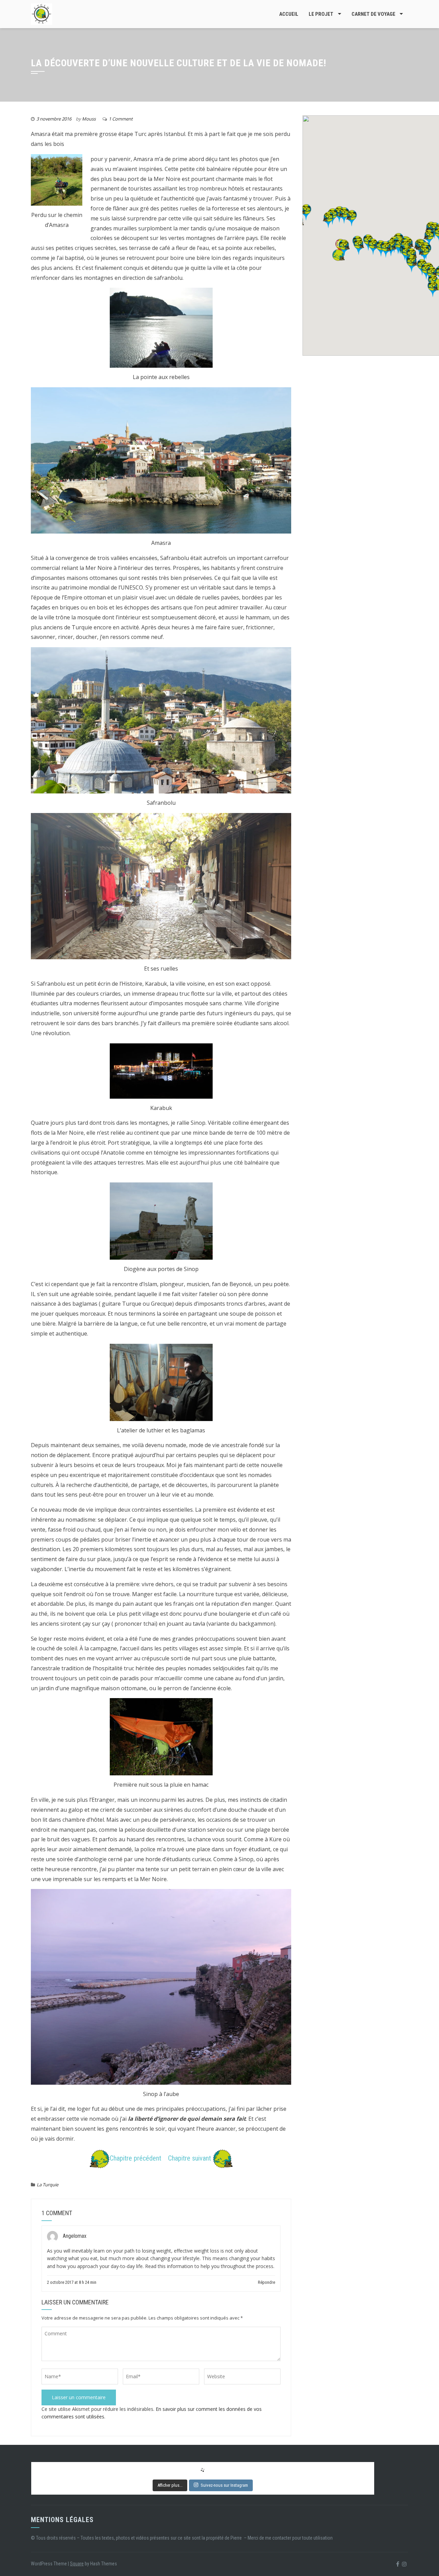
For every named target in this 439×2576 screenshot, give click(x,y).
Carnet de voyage (373, 14)
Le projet (321, 14)
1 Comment (121, 119)
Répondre (266, 2282)
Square (77, 2564)
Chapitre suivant (190, 2159)
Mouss (89, 119)
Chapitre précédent (135, 2159)
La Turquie (48, 2185)
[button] (339, 255)
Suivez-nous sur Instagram (224, 2485)
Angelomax (75, 2236)
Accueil (289, 14)
